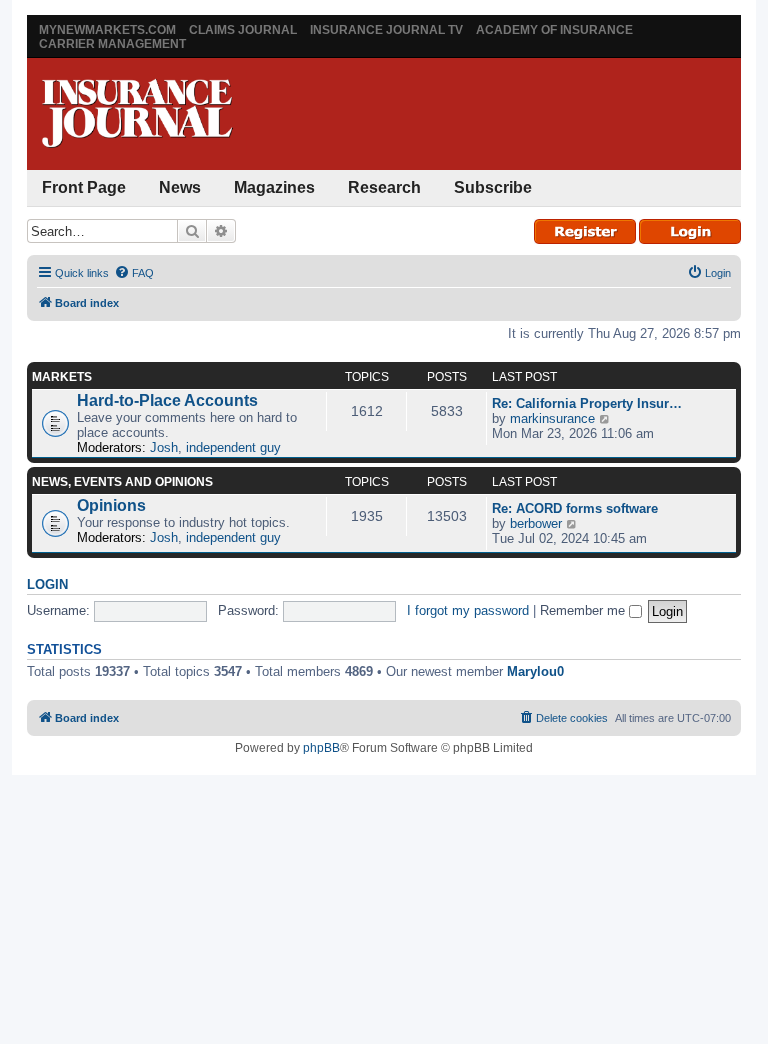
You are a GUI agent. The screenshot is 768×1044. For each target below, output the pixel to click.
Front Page (84, 187)
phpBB (321, 748)
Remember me (584, 610)
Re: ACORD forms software (575, 508)
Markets (62, 377)
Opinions (111, 505)
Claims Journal (243, 30)
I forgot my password (468, 610)
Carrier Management (112, 44)
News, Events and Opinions (122, 482)
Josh (164, 447)
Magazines (274, 187)
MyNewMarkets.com (107, 30)
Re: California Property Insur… (587, 403)
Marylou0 (535, 671)
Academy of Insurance (554, 30)
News (180, 187)
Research (384, 187)
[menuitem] (134, 273)
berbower (536, 523)
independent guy (233, 447)
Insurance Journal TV (386, 30)
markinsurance (552, 418)
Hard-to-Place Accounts (167, 400)
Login (47, 585)
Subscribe (493, 187)
